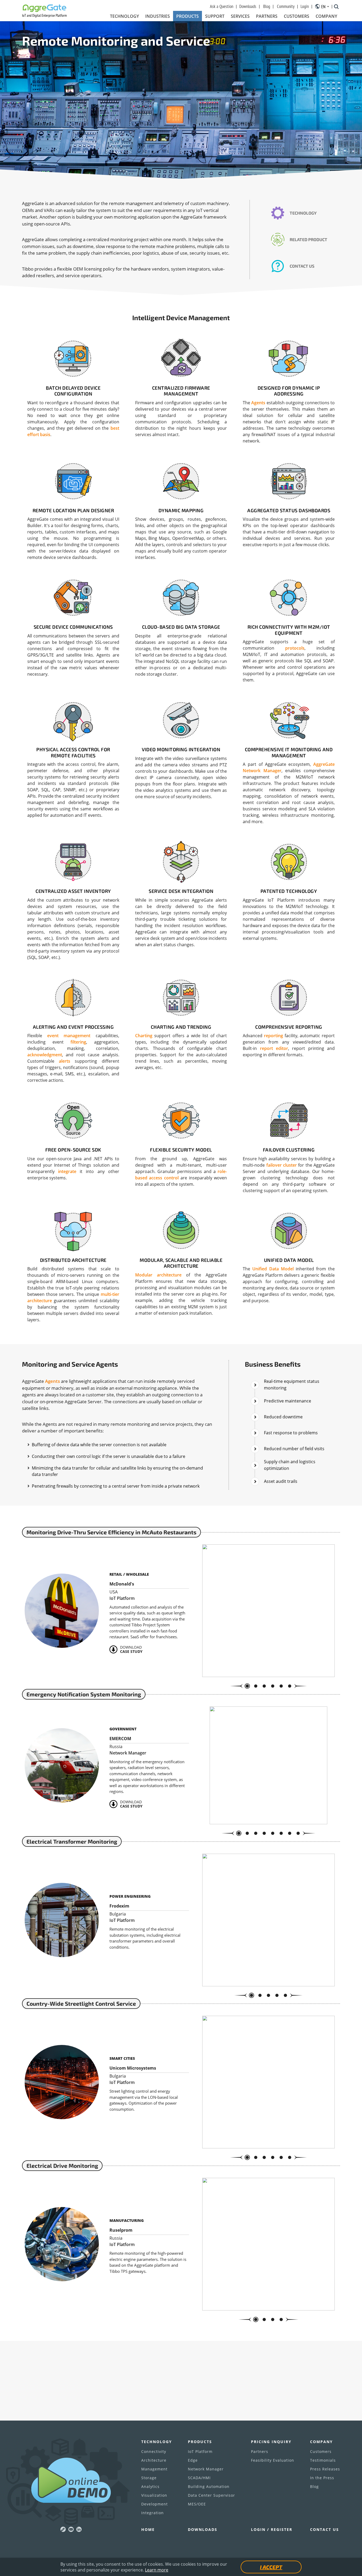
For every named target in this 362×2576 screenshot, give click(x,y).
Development (154, 2504)
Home (148, 2529)
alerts (65, 1061)
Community (286, 6)
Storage (149, 2478)
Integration (153, 2513)
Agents (258, 403)
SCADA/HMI (199, 2478)
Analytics (150, 2486)
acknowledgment (45, 1055)
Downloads (248, 6)
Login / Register (272, 2529)
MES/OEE (197, 2504)
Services (240, 16)
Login (305, 6)
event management (69, 1036)
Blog (267, 6)
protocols (295, 648)
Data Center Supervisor (211, 2495)
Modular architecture (158, 1275)
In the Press (322, 2478)
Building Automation (209, 2486)
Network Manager (206, 2469)
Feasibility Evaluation (273, 2460)
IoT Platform (200, 2451)
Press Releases (325, 2469)
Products (187, 16)
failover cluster (282, 1165)
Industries (158, 16)
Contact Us (302, 266)
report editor (274, 1048)
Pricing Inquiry (271, 2442)
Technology (124, 16)
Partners (267, 16)
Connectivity (154, 2451)
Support (215, 16)
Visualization (154, 2495)
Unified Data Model (273, 1269)
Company (326, 16)
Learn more (157, 2570)
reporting (273, 1036)
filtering (78, 1042)
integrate (67, 1171)
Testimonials (323, 2460)
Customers (297, 16)
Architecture (154, 2460)
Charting (144, 1036)
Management (154, 2469)
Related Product (308, 239)
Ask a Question (222, 6)
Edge (193, 2460)
